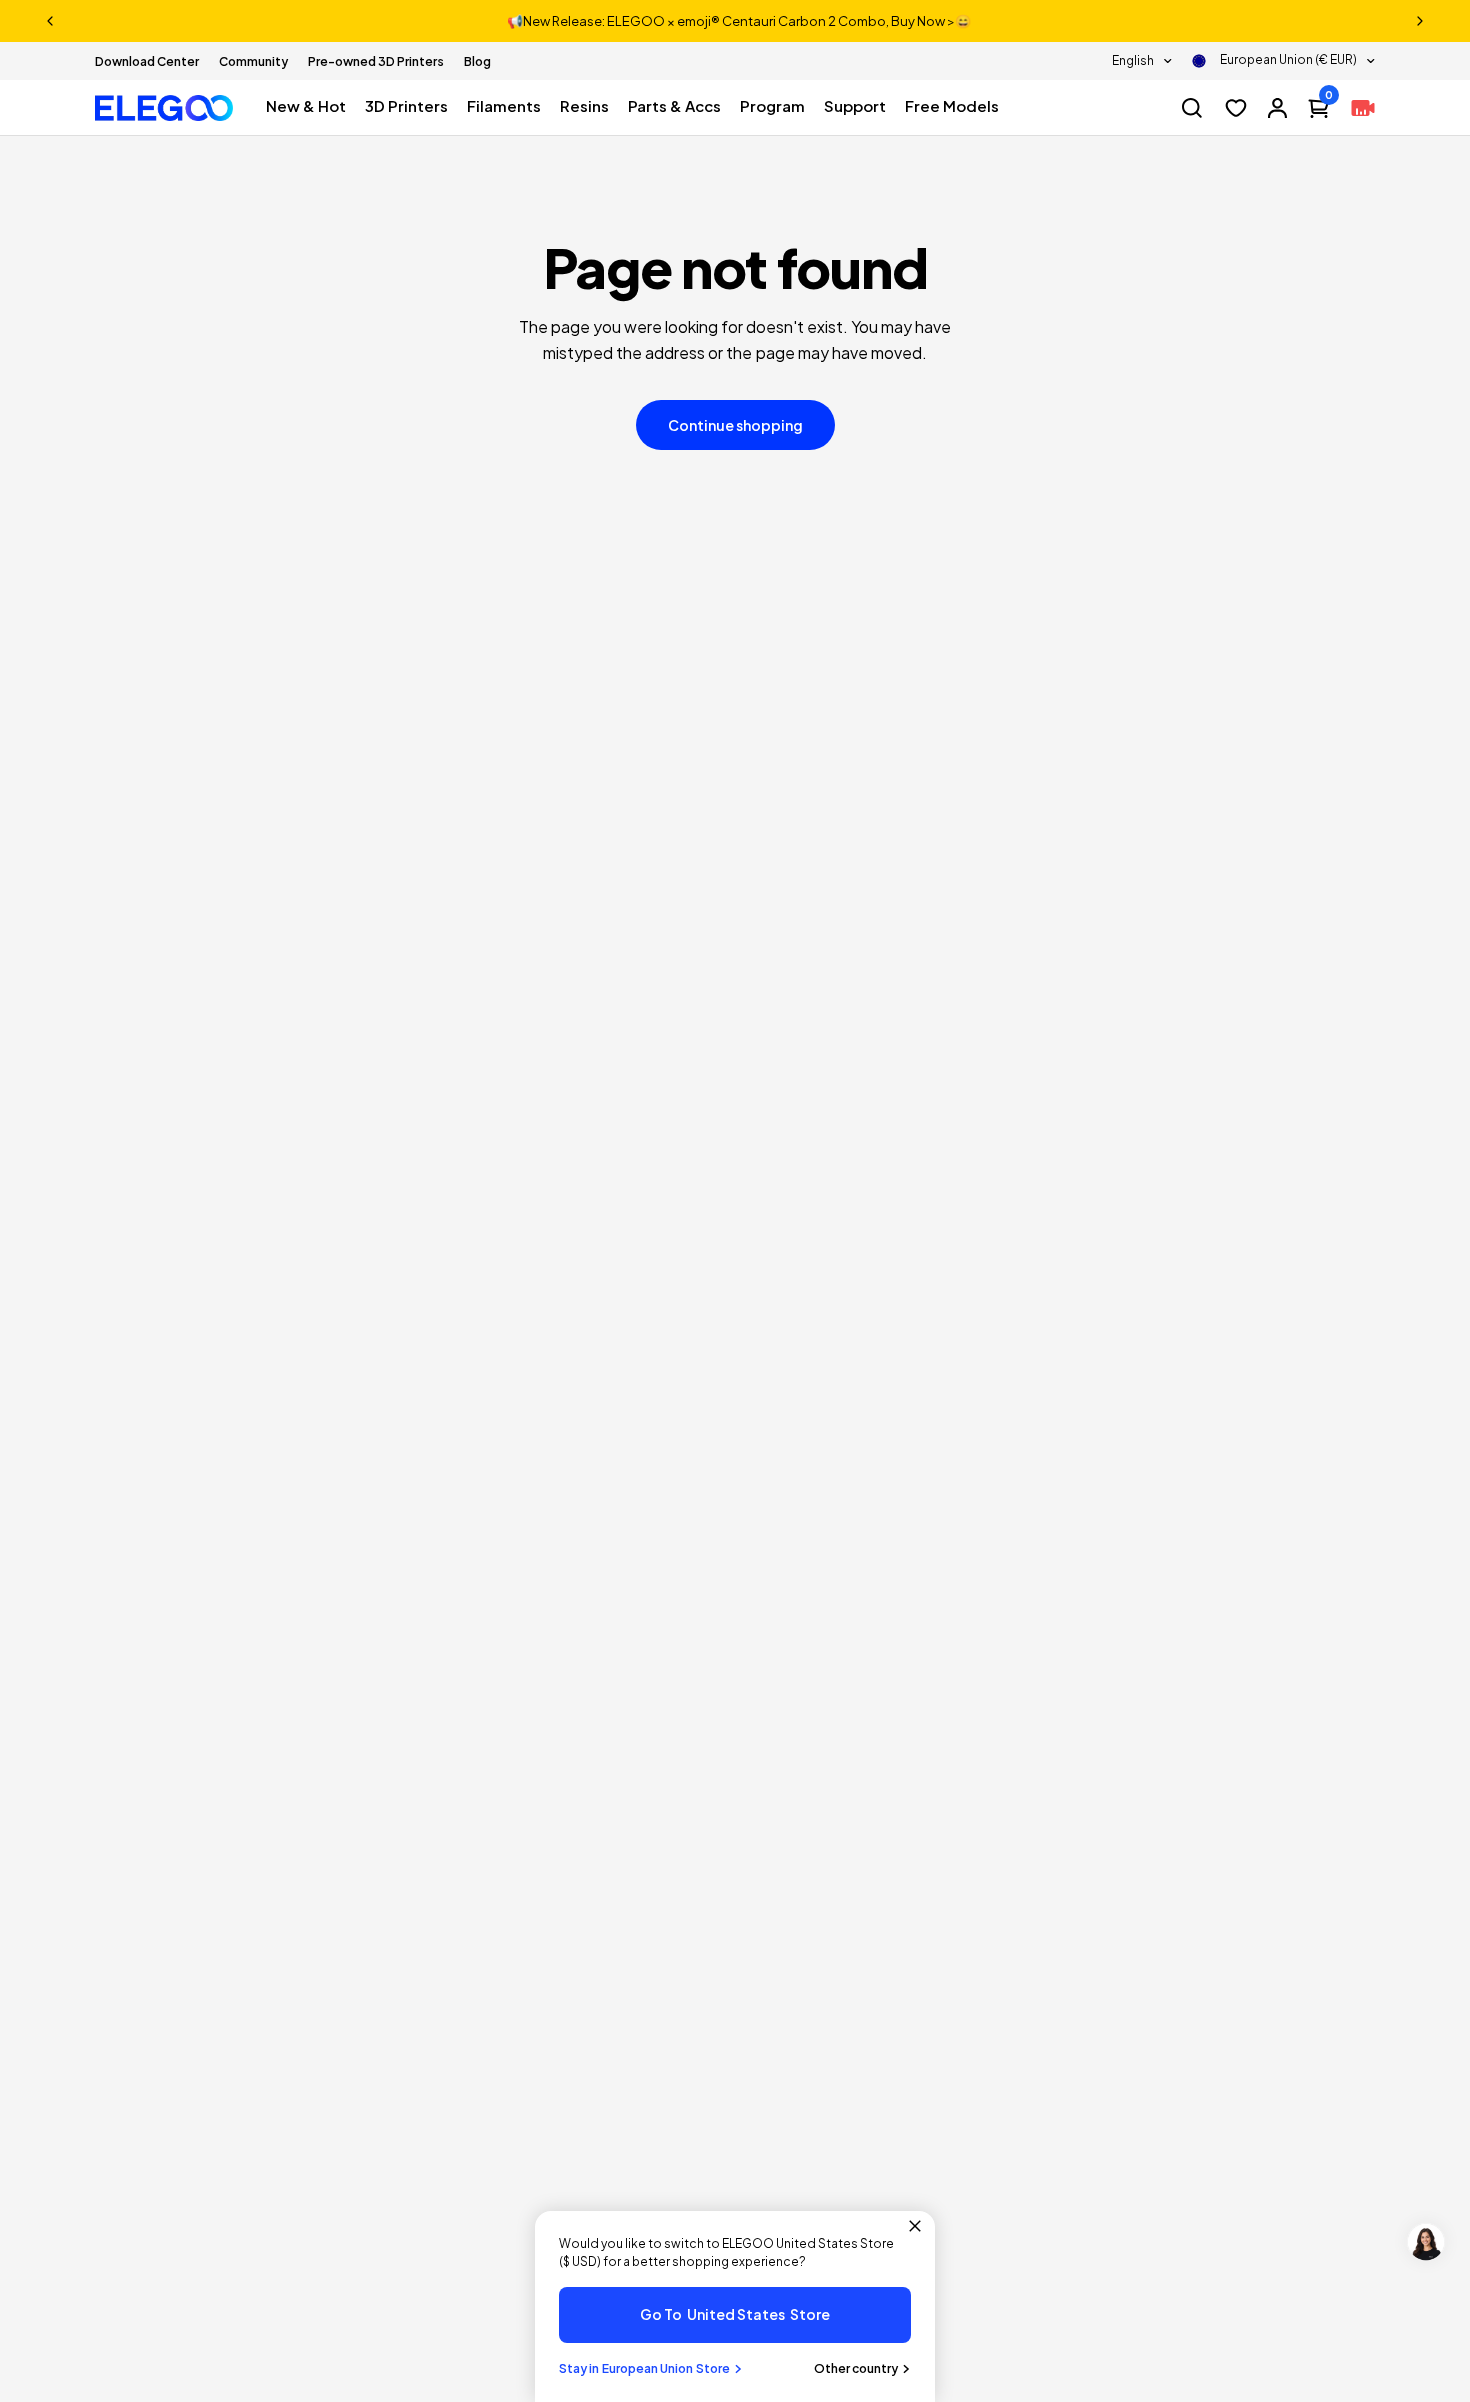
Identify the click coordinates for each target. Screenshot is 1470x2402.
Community (253, 61)
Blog (477, 61)
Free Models (952, 105)
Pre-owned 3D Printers (376, 61)
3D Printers (406, 105)
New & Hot (306, 105)
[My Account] (1277, 108)
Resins (584, 105)
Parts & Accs (674, 105)
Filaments (504, 105)
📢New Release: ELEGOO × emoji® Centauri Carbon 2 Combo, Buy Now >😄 (739, 21)
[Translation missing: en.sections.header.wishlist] (1236, 108)
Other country (856, 2368)
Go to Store (735, 2314)
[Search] (1192, 108)
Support (855, 105)
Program (772, 105)
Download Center (147, 61)
